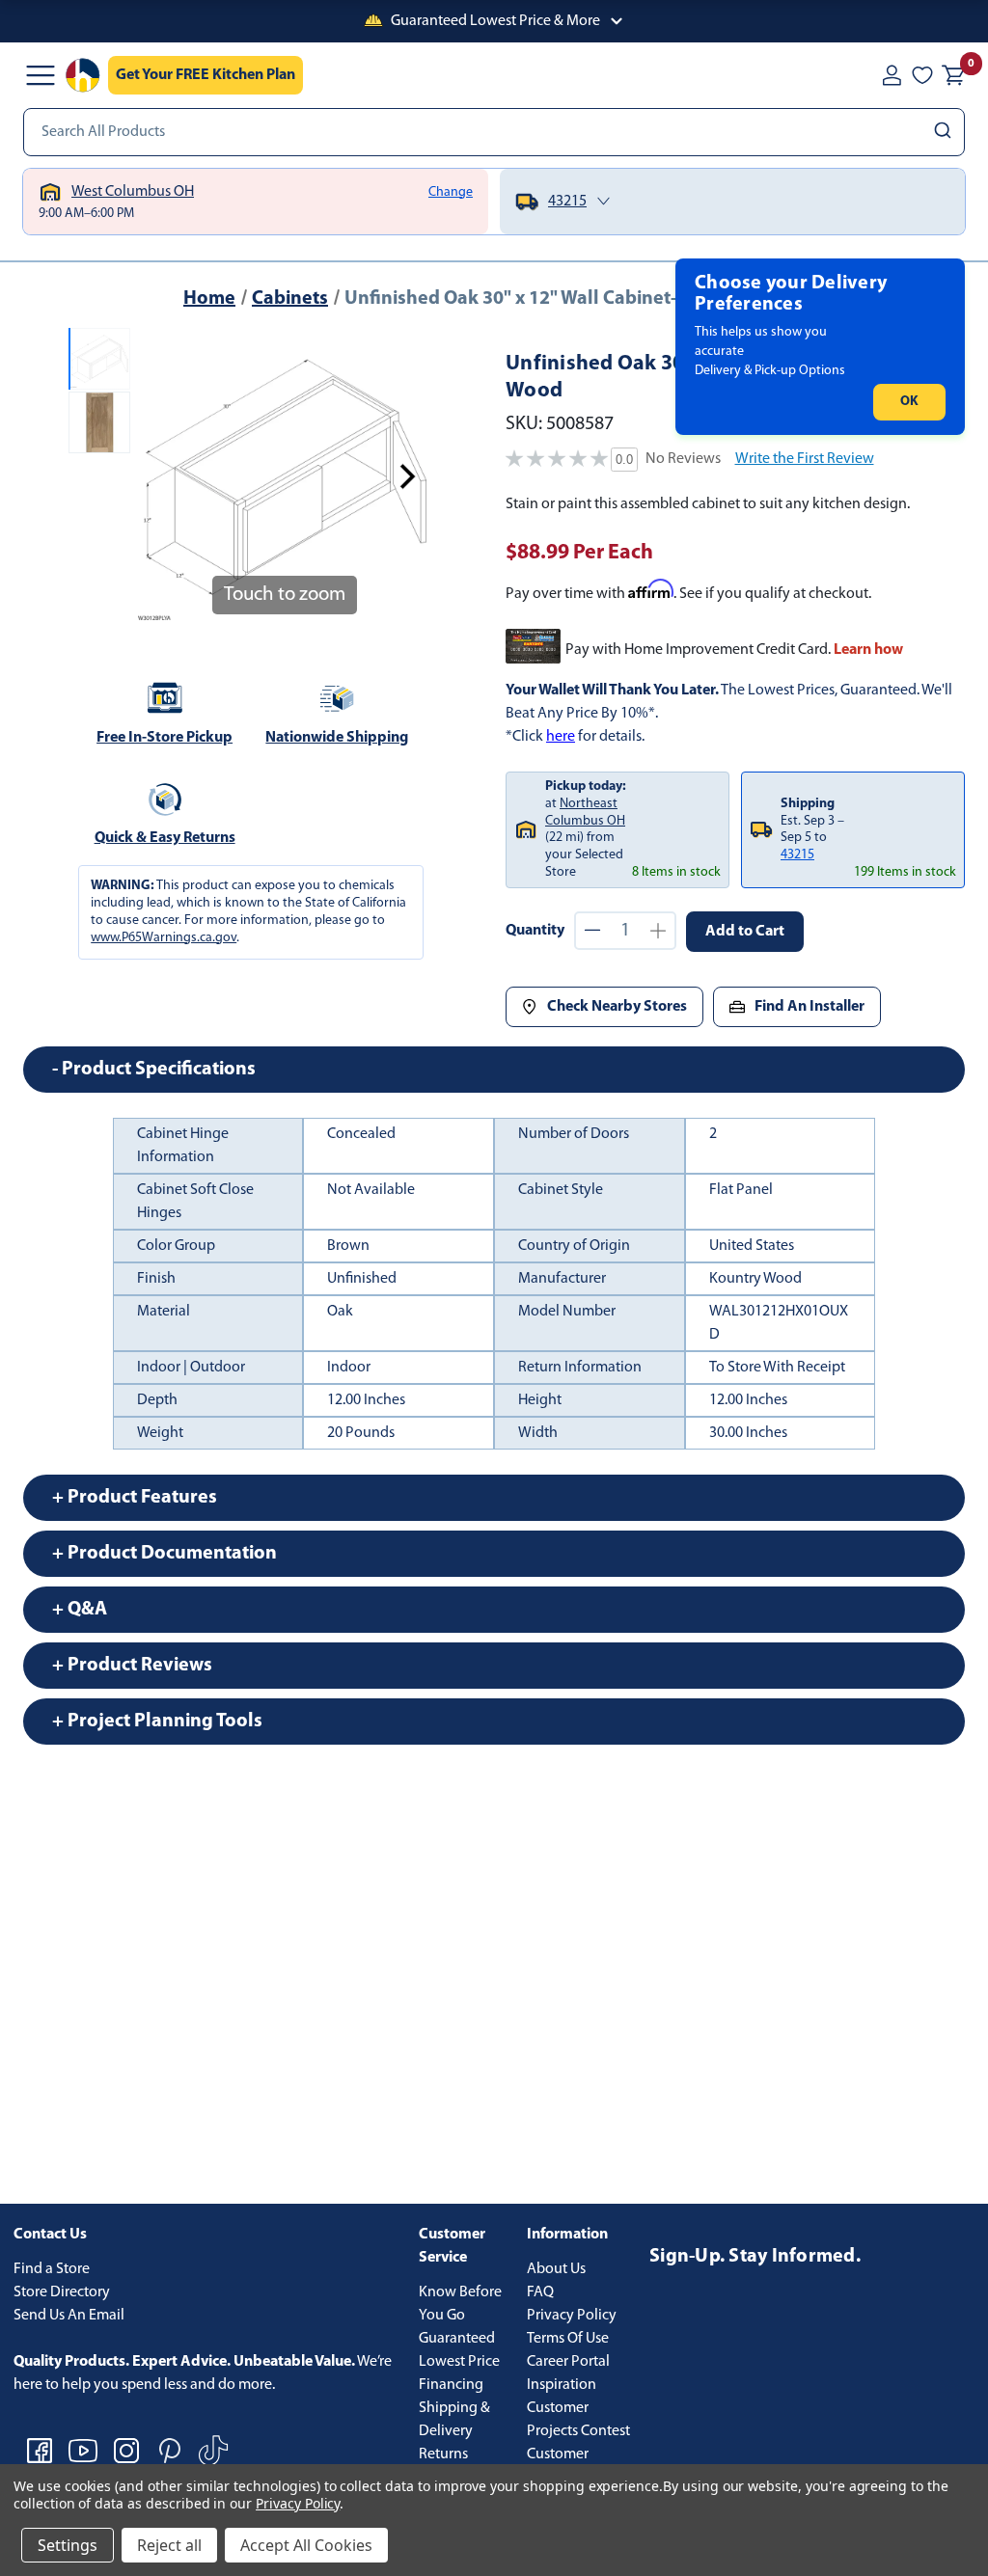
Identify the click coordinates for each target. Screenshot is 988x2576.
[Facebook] (40, 2451)
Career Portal (568, 2362)
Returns (443, 2454)
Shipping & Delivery (454, 2420)
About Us (556, 2269)
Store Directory (62, 2292)
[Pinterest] (170, 2451)
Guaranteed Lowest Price (459, 2350)
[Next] (407, 476)
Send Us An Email (69, 2316)
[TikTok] (213, 2451)
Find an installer (810, 1007)
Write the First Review (805, 459)
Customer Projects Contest (578, 2420)
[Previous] (161, 476)
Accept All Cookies (306, 2545)
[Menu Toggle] (41, 75)
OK (909, 402)
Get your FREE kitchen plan (206, 75)
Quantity (535, 931)
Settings (68, 2545)
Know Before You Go (460, 2304)
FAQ (540, 2292)
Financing (451, 2385)
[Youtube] (83, 2451)
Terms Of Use (568, 2339)
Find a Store (52, 2269)
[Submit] (945, 132)
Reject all (169, 2545)
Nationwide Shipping (337, 738)
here (561, 737)
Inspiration (562, 2385)
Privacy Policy (572, 2316)
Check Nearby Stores (617, 1007)
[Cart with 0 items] (953, 75)
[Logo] (83, 75)
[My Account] (892, 75)
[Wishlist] (922, 75)
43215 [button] (797, 855)
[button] (494, 21)
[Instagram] (126, 2451)
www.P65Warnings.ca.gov (164, 938)
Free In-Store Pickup (165, 738)
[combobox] (494, 132)
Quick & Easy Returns (165, 838)
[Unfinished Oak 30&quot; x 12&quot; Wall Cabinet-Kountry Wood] (99, 359)
